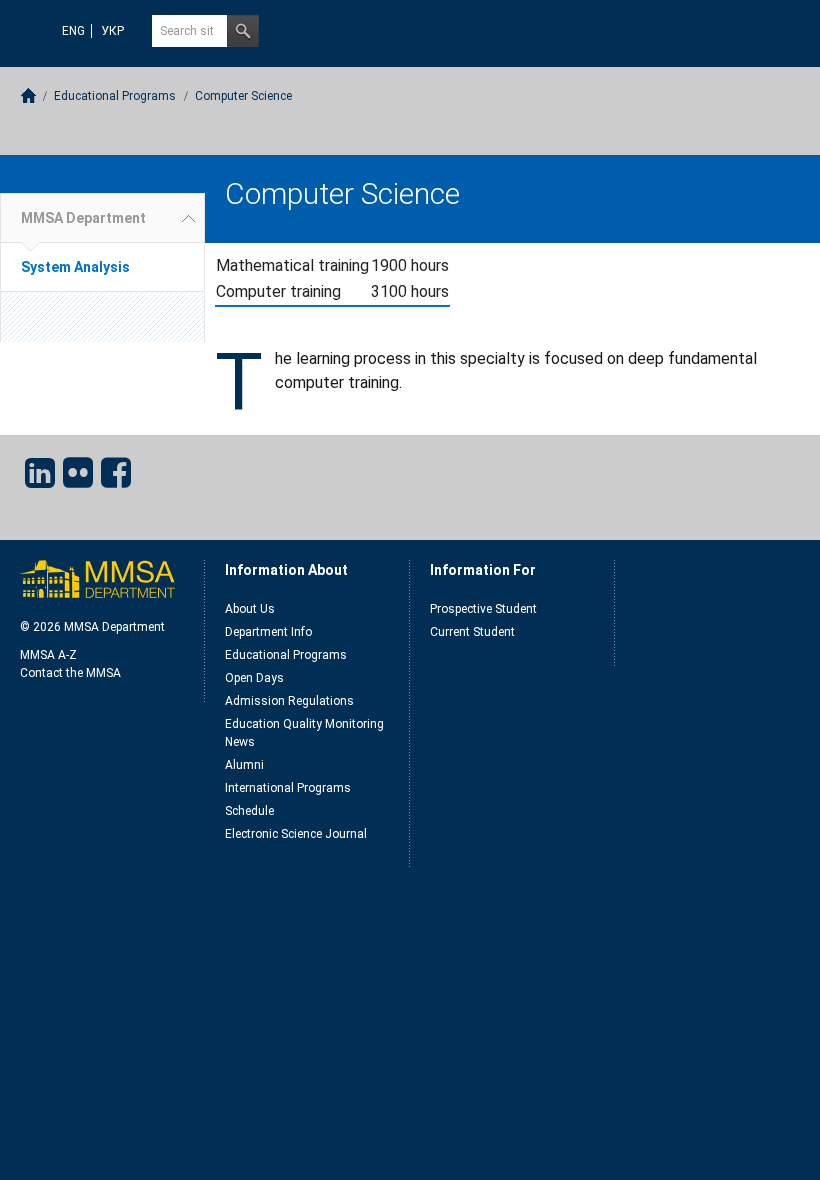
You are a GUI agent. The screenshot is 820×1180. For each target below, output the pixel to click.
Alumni (244, 765)
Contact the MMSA (70, 673)
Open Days (254, 678)
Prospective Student (483, 609)
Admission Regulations (289, 701)
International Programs (288, 788)
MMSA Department (83, 218)
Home (28, 95)
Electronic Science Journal (296, 834)
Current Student (472, 632)
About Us (250, 609)
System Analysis (75, 267)
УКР (112, 31)
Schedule (249, 811)
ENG (73, 31)
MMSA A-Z (48, 655)
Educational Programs (115, 96)
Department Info (268, 632)
